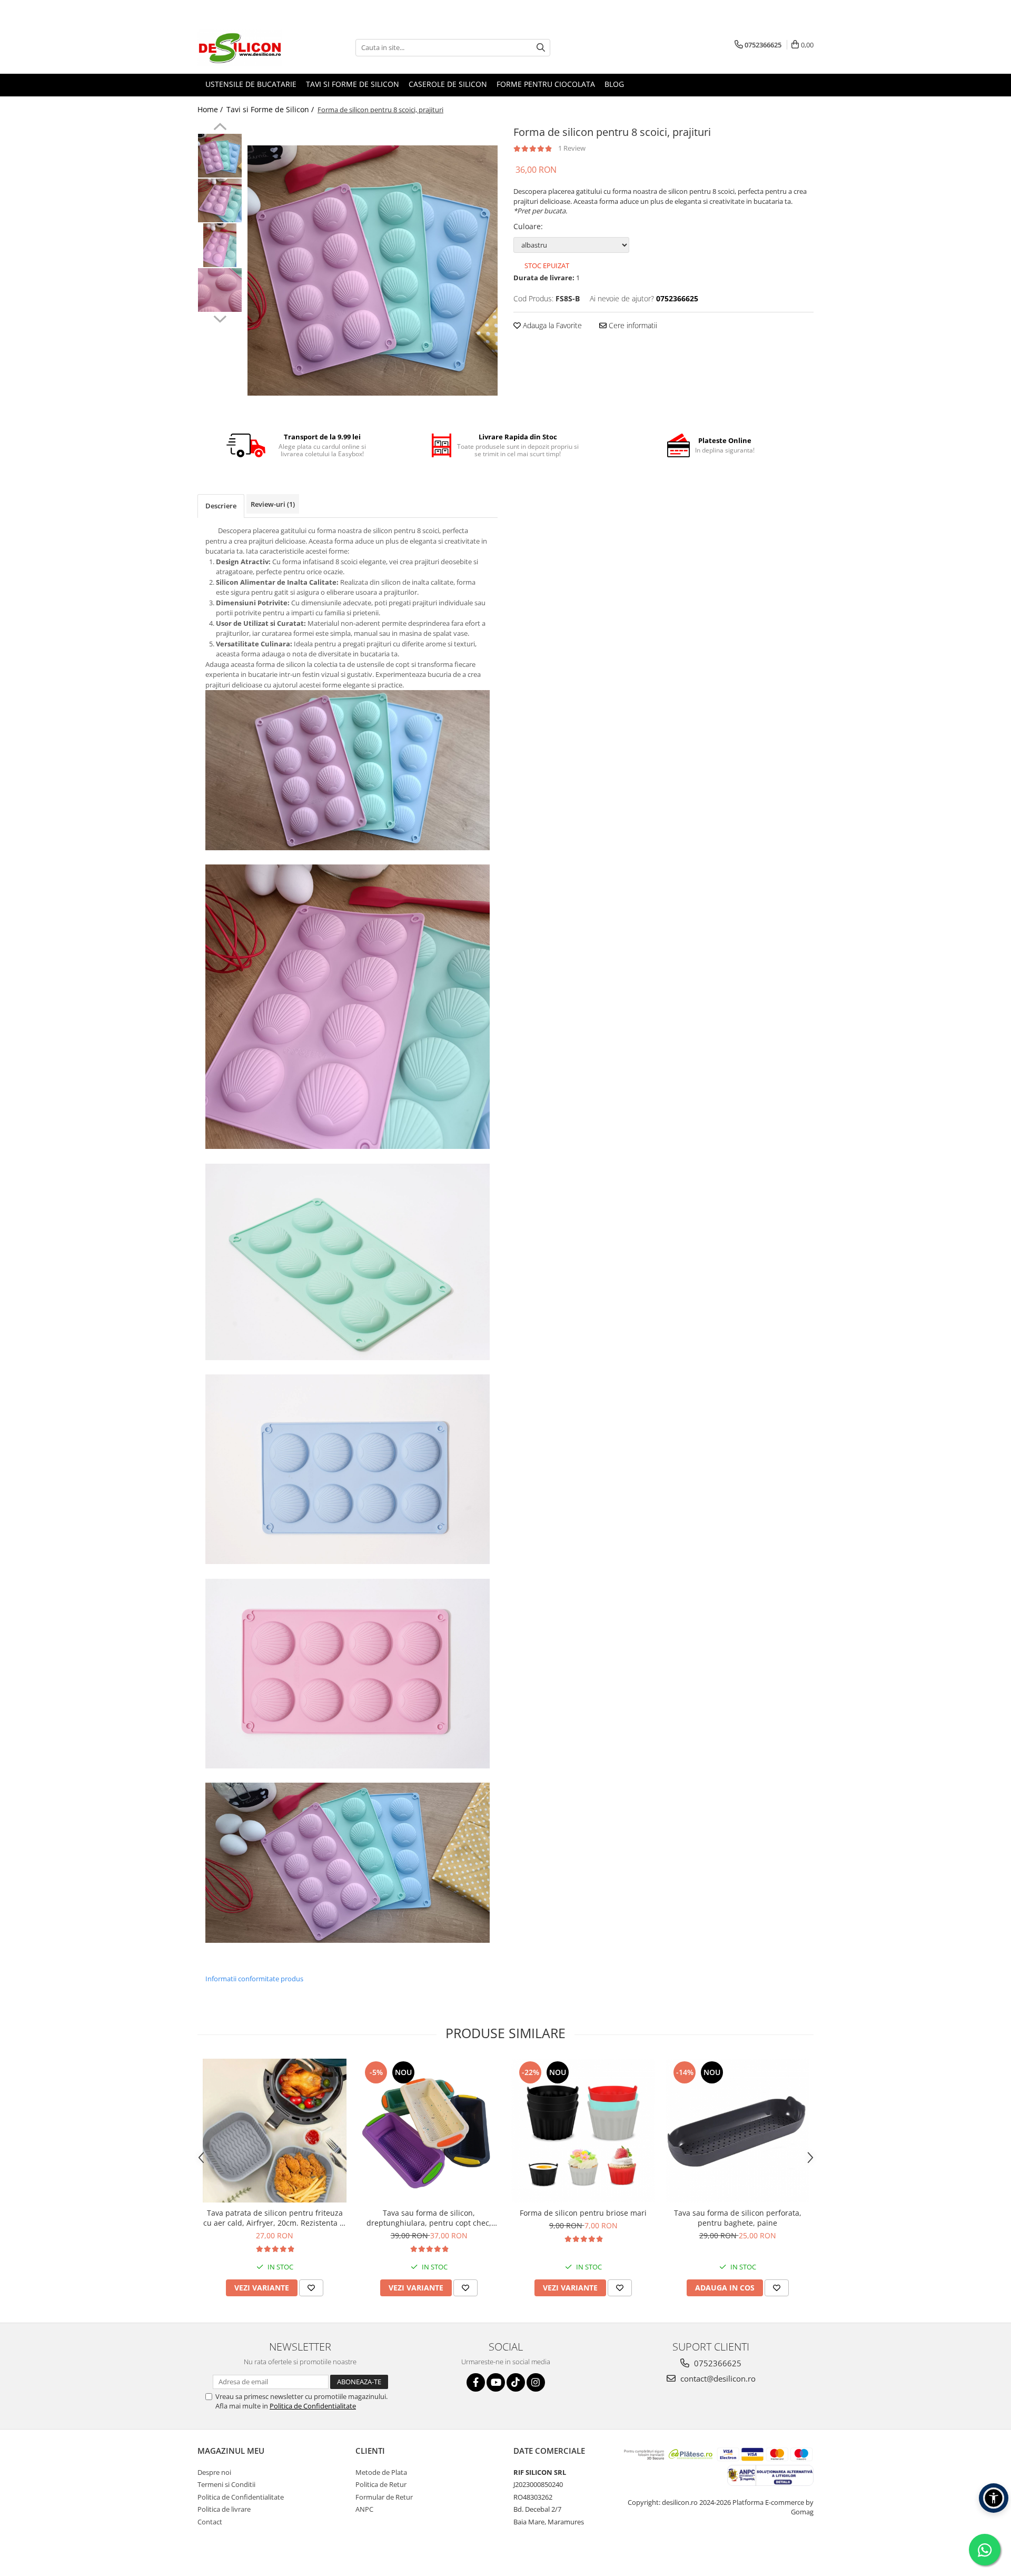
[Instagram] (536, 2382)
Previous (220, 128)
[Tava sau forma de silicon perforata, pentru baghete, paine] (737, 2131)
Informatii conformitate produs (254, 1979)
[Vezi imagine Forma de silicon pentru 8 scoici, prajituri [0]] (220, 156)
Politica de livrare (224, 2509)
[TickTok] (516, 2382)
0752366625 (717, 2363)
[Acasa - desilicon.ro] (250, 47)
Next (220, 318)
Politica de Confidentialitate (313, 2406)
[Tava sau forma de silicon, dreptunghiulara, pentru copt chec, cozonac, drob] (429, 2131)
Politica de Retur (381, 2484)
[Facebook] (476, 2382)
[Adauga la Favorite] (311, 2288)
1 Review (572, 148)
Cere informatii (632, 325)
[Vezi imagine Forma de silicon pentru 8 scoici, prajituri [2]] (220, 245)
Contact (210, 2522)
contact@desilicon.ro (717, 2378)
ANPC (364, 2509)
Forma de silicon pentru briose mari (583, 2213)
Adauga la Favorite (551, 325)
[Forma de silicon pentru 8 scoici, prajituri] (373, 271)
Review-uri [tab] (273, 504)
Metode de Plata (381, 2472)
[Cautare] (541, 48)
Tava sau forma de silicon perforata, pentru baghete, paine (738, 2218)
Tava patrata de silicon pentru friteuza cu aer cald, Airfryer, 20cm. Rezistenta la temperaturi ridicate (275, 2218)
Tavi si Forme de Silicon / (271, 109)
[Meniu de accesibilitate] (994, 2498)
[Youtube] (496, 2382)
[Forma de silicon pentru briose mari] (583, 2131)
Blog (614, 84)
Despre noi (214, 2472)
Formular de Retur (384, 2497)
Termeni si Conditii (226, 2484)
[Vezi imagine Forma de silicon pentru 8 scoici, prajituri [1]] (220, 200)
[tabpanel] (373, 271)
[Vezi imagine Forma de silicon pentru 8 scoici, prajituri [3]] (220, 290)
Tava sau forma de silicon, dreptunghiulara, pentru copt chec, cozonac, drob (429, 2218)
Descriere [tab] (221, 506)
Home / (211, 109)
